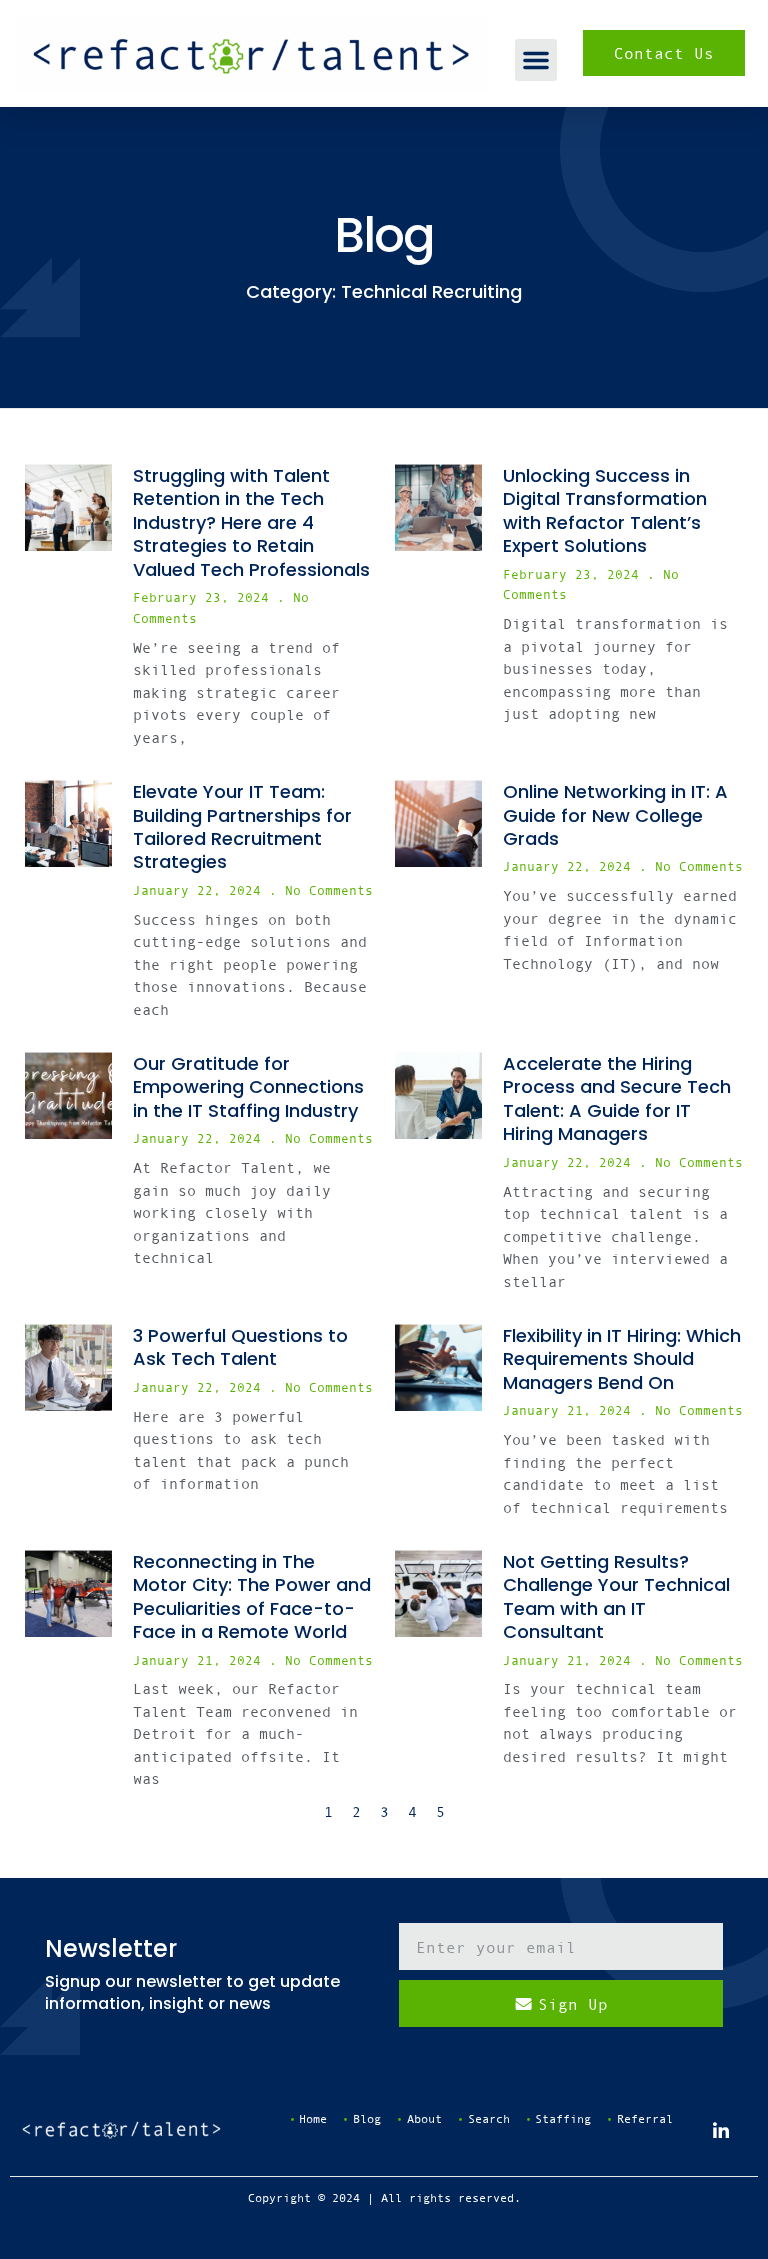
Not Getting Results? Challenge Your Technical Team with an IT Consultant (616, 1596)
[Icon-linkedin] (721, 2130)
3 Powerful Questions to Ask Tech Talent (240, 1347)
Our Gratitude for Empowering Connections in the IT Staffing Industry (248, 1087)
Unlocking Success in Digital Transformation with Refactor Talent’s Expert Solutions (605, 510)
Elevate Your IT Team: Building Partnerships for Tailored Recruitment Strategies (242, 826)
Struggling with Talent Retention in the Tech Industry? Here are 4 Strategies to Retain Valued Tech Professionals (251, 522)
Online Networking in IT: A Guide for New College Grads (615, 815)
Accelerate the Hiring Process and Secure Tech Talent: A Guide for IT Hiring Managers (617, 1098)
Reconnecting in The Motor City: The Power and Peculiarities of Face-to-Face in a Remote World (252, 1596)
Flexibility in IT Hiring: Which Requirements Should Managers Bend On (622, 1359)
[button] (536, 60)
